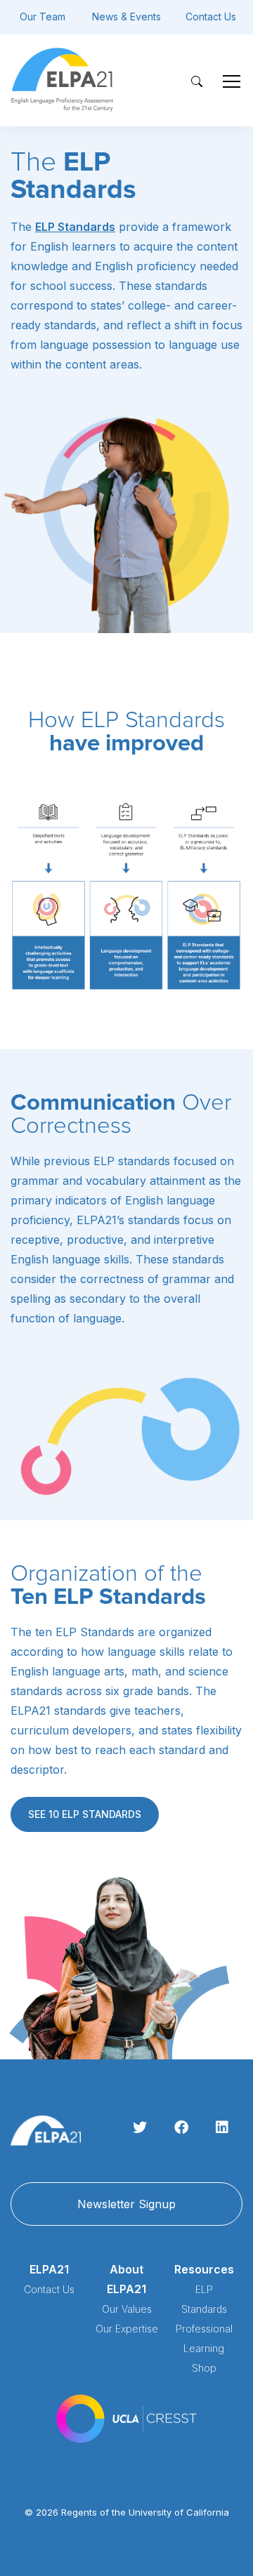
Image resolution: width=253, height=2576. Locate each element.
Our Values (127, 2309)
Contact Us (211, 16)
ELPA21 (49, 2269)
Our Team (43, 16)
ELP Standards (75, 227)
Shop (204, 2368)
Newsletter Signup (126, 2204)
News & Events (126, 16)
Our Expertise (127, 2329)
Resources (204, 2269)
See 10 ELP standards (85, 1814)
